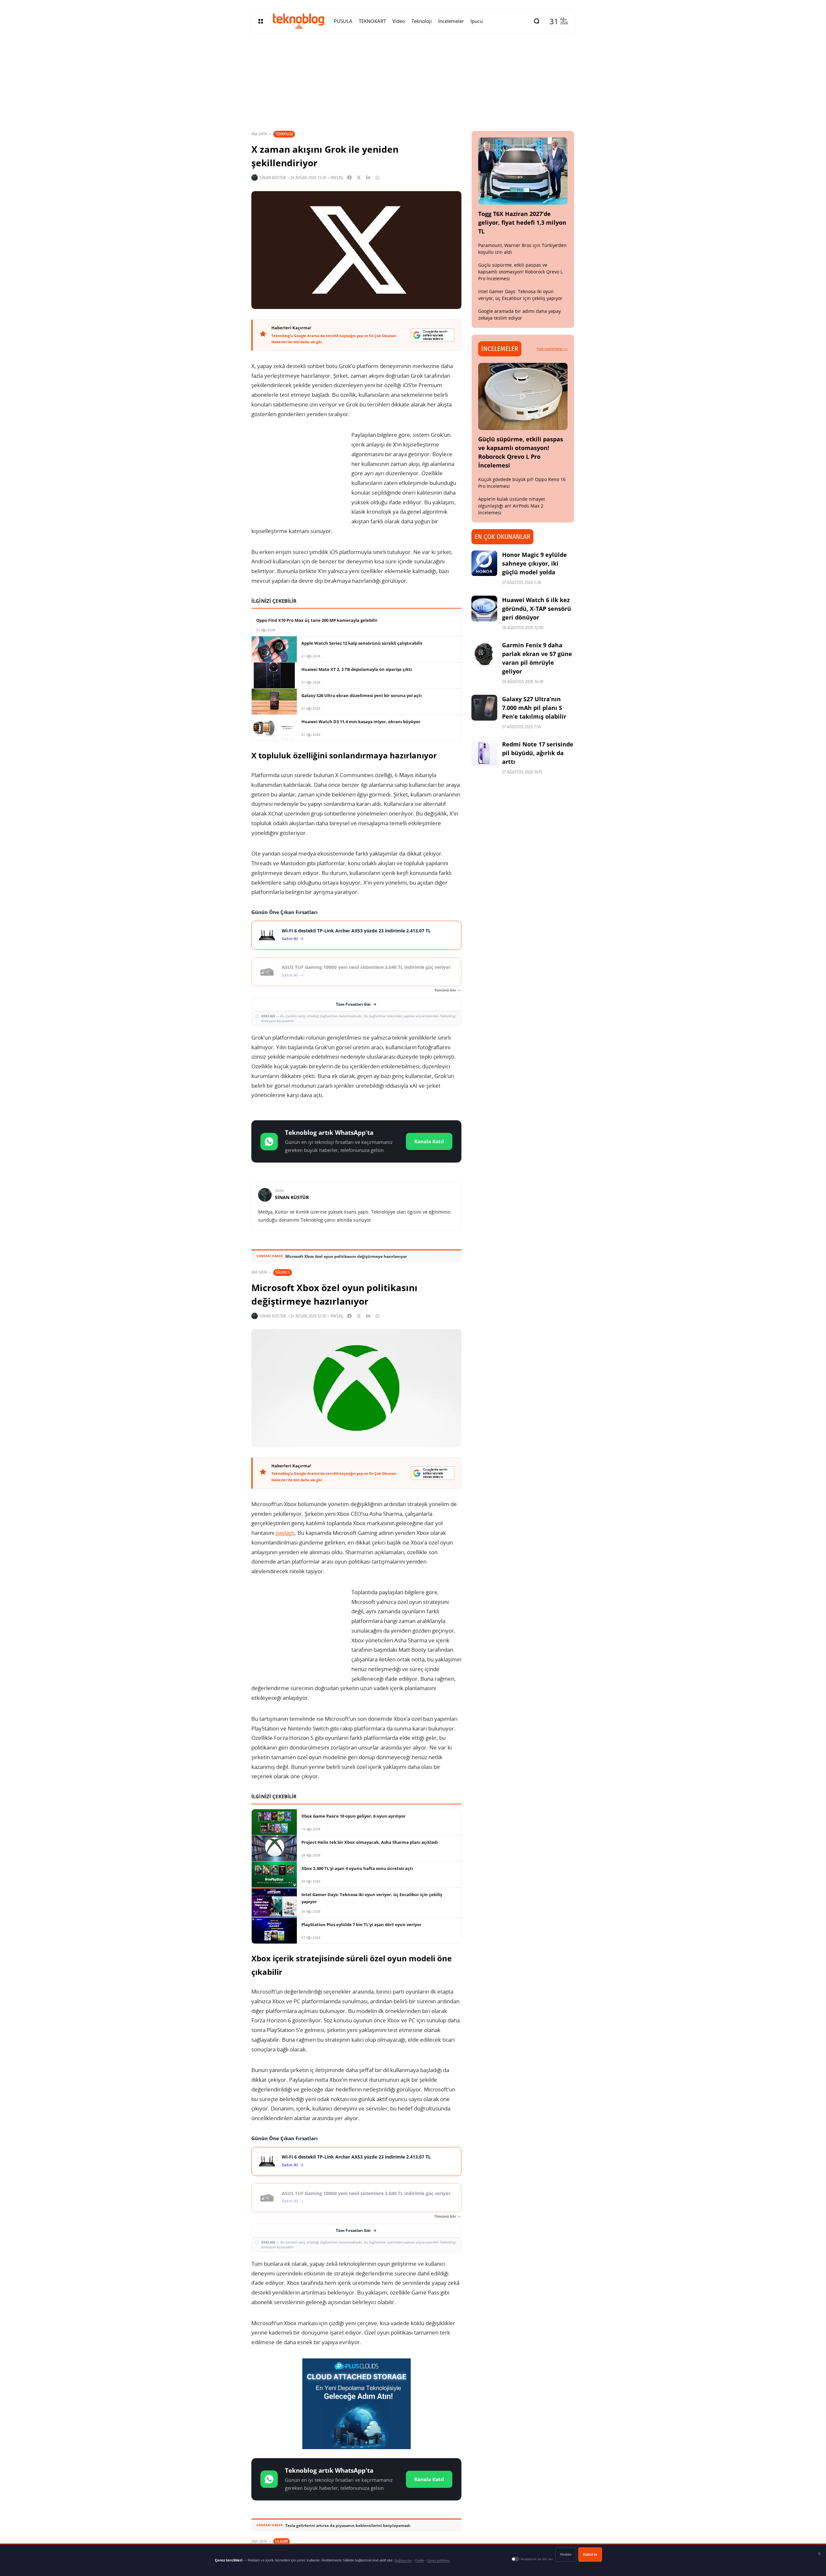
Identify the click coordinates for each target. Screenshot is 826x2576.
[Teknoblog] (298, 21)
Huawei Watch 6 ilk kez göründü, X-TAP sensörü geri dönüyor (537, 609)
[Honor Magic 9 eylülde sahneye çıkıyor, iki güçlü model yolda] (484, 563)
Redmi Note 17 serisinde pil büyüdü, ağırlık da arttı (538, 753)
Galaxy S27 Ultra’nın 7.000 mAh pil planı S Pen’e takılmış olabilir (534, 708)
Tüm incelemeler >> (552, 349)
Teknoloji (284, 134)
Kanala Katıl (429, 1141)
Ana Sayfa (259, 134)
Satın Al (290, 939)
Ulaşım (282, 2541)
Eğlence (283, 1272)
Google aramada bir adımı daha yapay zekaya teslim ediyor (519, 314)
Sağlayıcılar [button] (403, 2560)
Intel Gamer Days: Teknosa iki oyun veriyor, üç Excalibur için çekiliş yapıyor (520, 295)
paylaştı (285, 1533)
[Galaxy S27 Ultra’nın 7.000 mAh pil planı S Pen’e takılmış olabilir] (484, 708)
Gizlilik (419, 2560)
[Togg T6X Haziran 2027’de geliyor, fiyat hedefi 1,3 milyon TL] (523, 171)
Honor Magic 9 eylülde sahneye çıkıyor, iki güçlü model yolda (534, 563)
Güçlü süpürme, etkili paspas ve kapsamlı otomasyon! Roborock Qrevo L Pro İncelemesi (520, 272)
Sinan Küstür (273, 178)
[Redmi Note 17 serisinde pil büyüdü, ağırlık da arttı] (484, 753)
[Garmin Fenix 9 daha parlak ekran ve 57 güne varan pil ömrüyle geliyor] (484, 654)
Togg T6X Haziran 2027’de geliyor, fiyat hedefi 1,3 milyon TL (522, 222)
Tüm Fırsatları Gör (353, 1004)
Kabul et (590, 2554)
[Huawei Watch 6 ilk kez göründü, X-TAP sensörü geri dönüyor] (484, 609)
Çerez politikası (438, 2560)
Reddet (566, 2554)
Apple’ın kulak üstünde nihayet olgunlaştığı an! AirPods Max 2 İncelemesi (512, 506)
